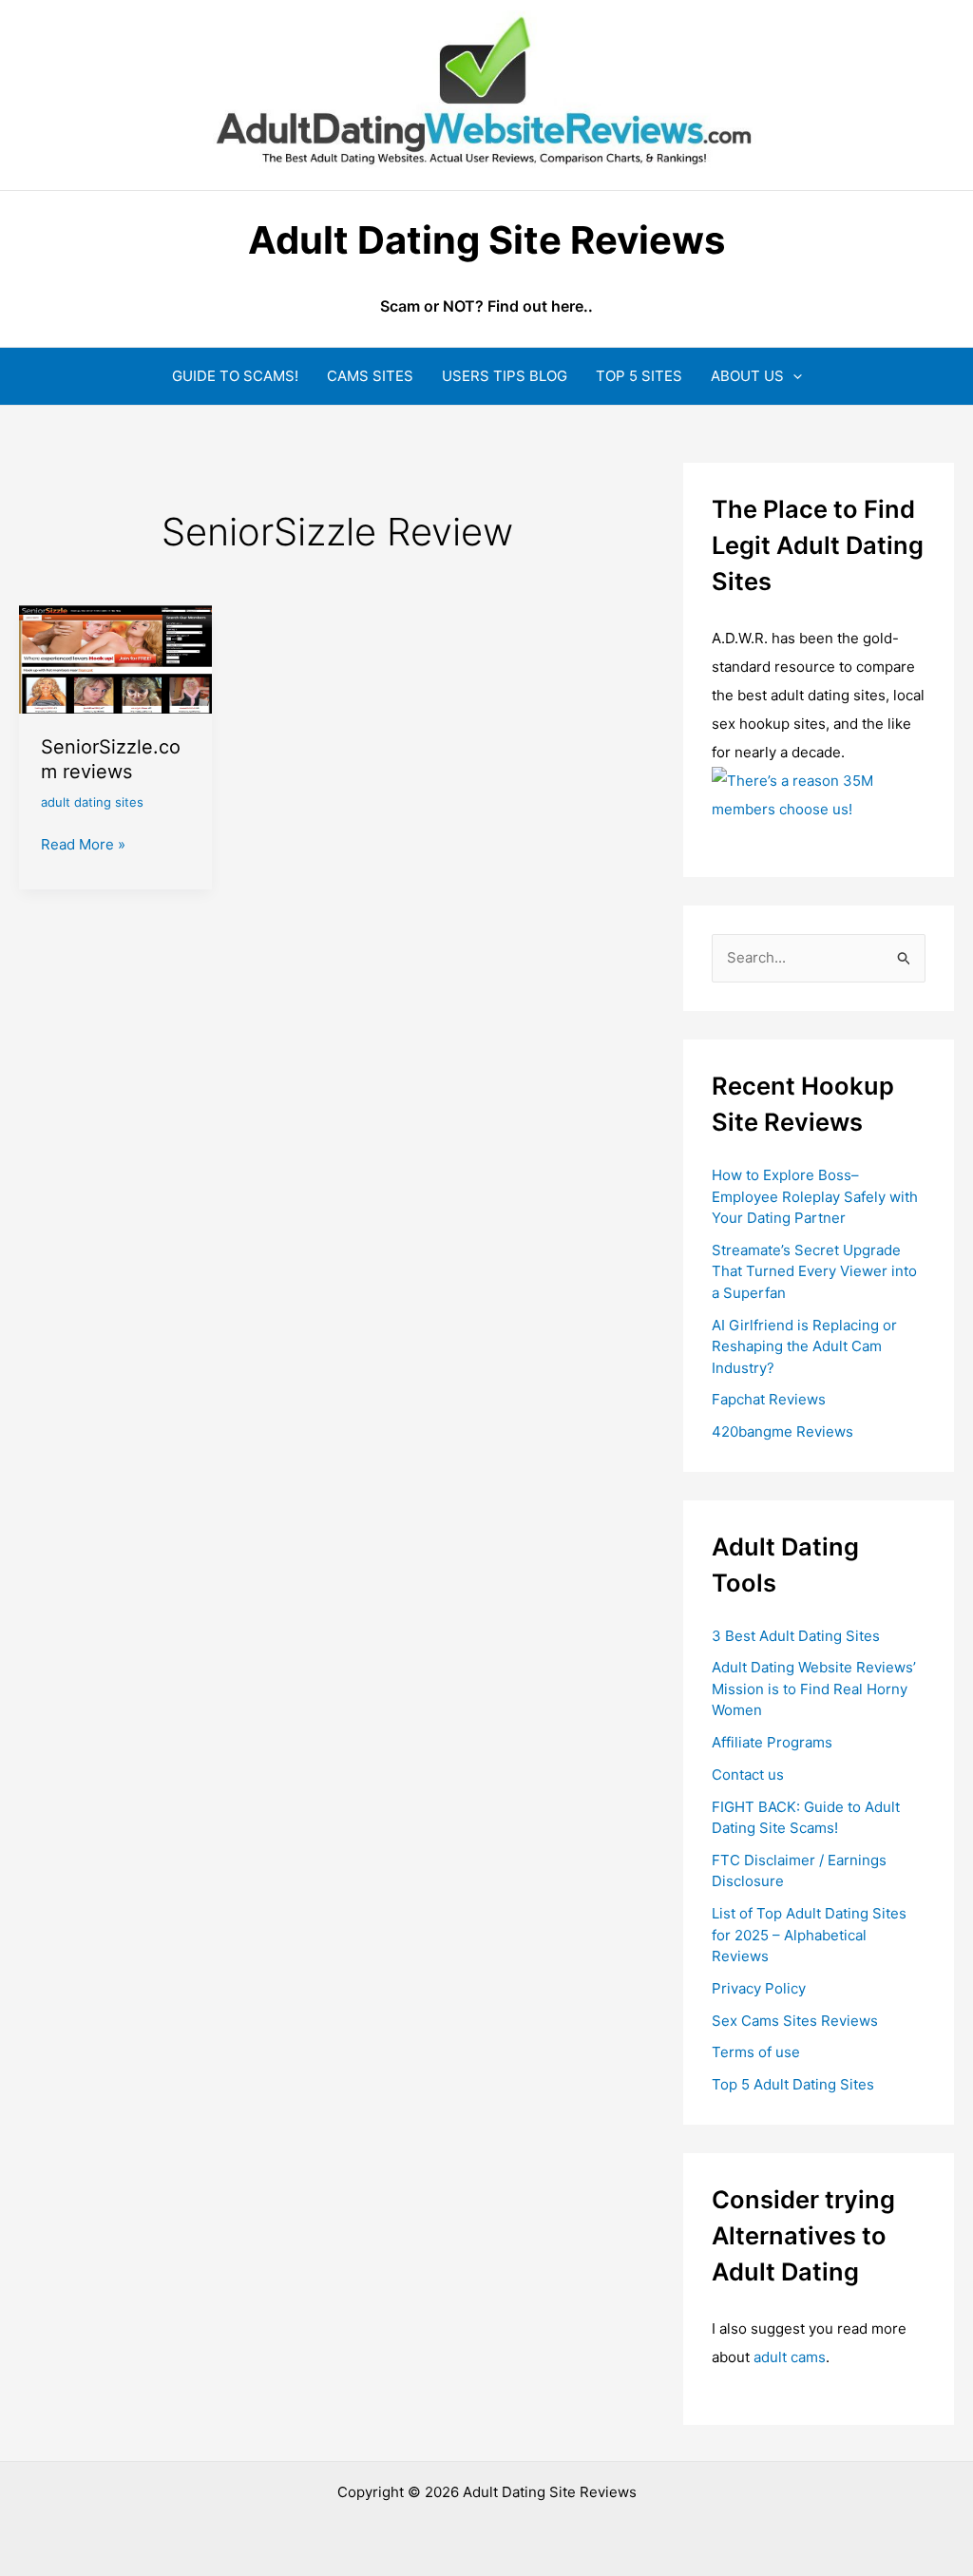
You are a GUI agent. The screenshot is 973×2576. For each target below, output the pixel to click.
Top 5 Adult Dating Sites (793, 2084)
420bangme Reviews (782, 1431)
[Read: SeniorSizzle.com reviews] (115, 658)
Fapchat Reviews (769, 1399)
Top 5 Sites (639, 376)
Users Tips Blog (505, 376)
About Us (747, 376)
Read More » (83, 846)
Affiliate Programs (772, 1742)
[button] (793, 376)
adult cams (790, 2357)
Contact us (748, 1775)
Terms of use (756, 2052)
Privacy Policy (759, 1988)
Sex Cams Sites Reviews (795, 2021)
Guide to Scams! (235, 376)
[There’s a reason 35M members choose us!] (819, 794)
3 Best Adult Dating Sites (796, 1636)
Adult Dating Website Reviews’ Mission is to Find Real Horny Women (814, 1689)
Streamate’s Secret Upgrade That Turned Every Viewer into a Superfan (814, 1271)
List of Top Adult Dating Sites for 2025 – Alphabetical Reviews (809, 1935)
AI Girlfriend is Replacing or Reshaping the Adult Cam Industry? (804, 1346)
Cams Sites (370, 376)
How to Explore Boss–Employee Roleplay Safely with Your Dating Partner (815, 1196)
